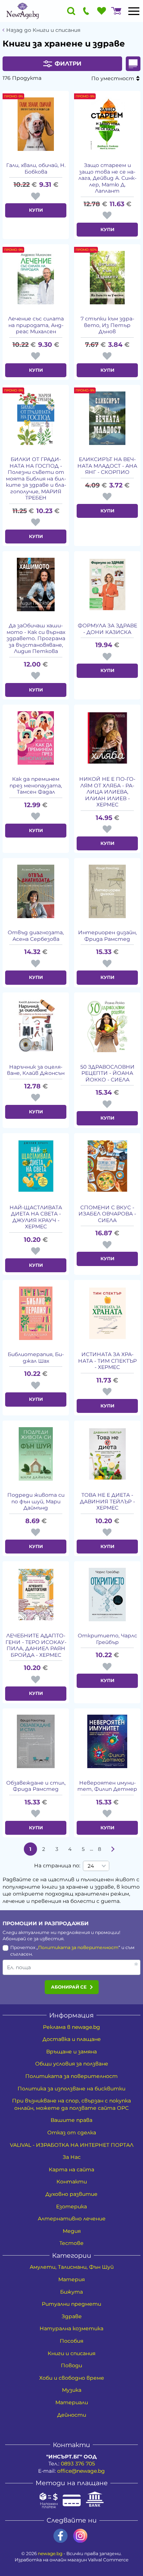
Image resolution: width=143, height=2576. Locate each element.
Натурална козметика (71, 2328)
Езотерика (71, 2206)
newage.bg (50, 2553)
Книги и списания (71, 2353)
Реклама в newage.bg (71, 2027)
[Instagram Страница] (80, 2536)
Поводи (71, 2365)
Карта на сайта (71, 2169)
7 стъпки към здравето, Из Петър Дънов (107, 325)
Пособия (71, 2341)
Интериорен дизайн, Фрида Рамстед (107, 936)
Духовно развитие (71, 2194)
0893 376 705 (78, 2464)
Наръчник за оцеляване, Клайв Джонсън (36, 1070)
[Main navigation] (134, 11)
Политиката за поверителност (78, 1947)
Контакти (72, 2182)
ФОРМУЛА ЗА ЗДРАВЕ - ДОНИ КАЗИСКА (107, 629)
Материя (71, 2279)
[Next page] (113, 1849)
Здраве (72, 2316)
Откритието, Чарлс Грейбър (107, 1639)
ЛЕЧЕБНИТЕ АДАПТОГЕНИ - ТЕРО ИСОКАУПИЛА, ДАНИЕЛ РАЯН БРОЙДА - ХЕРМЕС (36, 1645)
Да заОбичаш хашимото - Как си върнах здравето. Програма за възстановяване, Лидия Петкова (36, 639)
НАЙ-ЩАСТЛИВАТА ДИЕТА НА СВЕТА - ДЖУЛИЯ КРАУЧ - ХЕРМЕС (36, 1217)
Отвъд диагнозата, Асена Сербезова (36, 936)
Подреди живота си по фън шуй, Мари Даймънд (36, 1502)
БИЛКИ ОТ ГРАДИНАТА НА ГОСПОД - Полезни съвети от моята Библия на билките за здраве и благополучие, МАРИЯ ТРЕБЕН (36, 479)
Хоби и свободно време (72, 2378)
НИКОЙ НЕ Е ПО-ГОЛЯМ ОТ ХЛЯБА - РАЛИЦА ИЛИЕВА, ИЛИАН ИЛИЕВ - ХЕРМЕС (107, 792)
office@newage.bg (81, 2471)
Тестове (71, 2243)
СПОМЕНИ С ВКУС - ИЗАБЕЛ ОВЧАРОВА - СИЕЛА (107, 1214)
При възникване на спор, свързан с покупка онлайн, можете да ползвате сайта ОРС (71, 2104)
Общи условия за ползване (72, 2064)
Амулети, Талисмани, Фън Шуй (72, 2267)
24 (91, 1866)
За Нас (72, 2157)
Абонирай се (69, 1987)
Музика (72, 2390)
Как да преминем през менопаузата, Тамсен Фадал (36, 786)
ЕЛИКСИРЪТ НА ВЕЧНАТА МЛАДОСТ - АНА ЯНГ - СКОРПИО (107, 466)
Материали (72, 2402)
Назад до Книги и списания (43, 30)
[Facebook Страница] (60, 2536)
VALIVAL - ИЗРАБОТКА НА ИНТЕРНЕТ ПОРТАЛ (72, 2145)
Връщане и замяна (71, 2052)
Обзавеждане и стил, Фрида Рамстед (36, 1786)
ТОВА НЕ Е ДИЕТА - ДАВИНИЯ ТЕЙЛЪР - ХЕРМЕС (107, 1502)
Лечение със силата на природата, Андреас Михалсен (36, 325)
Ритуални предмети (71, 2304)
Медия (72, 2231)
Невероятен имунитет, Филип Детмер (107, 1786)
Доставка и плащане (72, 2039)
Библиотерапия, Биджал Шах (36, 1358)
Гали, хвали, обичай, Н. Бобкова (36, 169)
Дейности (72, 2415)
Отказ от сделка (72, 2133)
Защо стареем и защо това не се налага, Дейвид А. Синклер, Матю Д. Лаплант (107, 178)
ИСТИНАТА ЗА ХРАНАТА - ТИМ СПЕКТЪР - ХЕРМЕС (107, 1361)
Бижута (71, 2292)
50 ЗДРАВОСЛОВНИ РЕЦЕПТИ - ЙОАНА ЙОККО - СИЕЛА (107, 1073)
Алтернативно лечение (72, 2219)
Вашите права (71, 2120)
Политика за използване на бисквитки (71, 2089)
